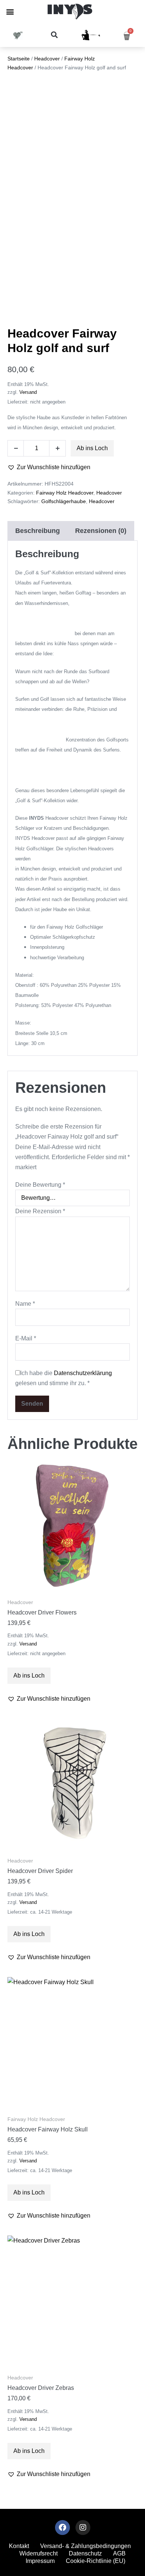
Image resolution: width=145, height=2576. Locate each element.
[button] (10, 12)
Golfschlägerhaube (64, 501)
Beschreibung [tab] (38, 531)
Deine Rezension (40, 1211)
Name (25, 1304)
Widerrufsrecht (38, 2553)
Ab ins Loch (92, 448)
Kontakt (19, 2546)
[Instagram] (83, 2528)
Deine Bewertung (40, 1185)
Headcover (47, 59)
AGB (119, 2553)
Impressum (40, 2561)
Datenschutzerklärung (83, 1373)
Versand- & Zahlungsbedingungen (86, 2546)
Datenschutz (85, 2553)
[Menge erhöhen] (58, 448)
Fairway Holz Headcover (65, 493)
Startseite (19, 59)
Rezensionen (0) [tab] (101, 531)
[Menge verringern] (16, 448)
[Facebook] (62, 2528)
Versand (28, 392)
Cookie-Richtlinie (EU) (96, 2561)
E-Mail (26, 1338)
